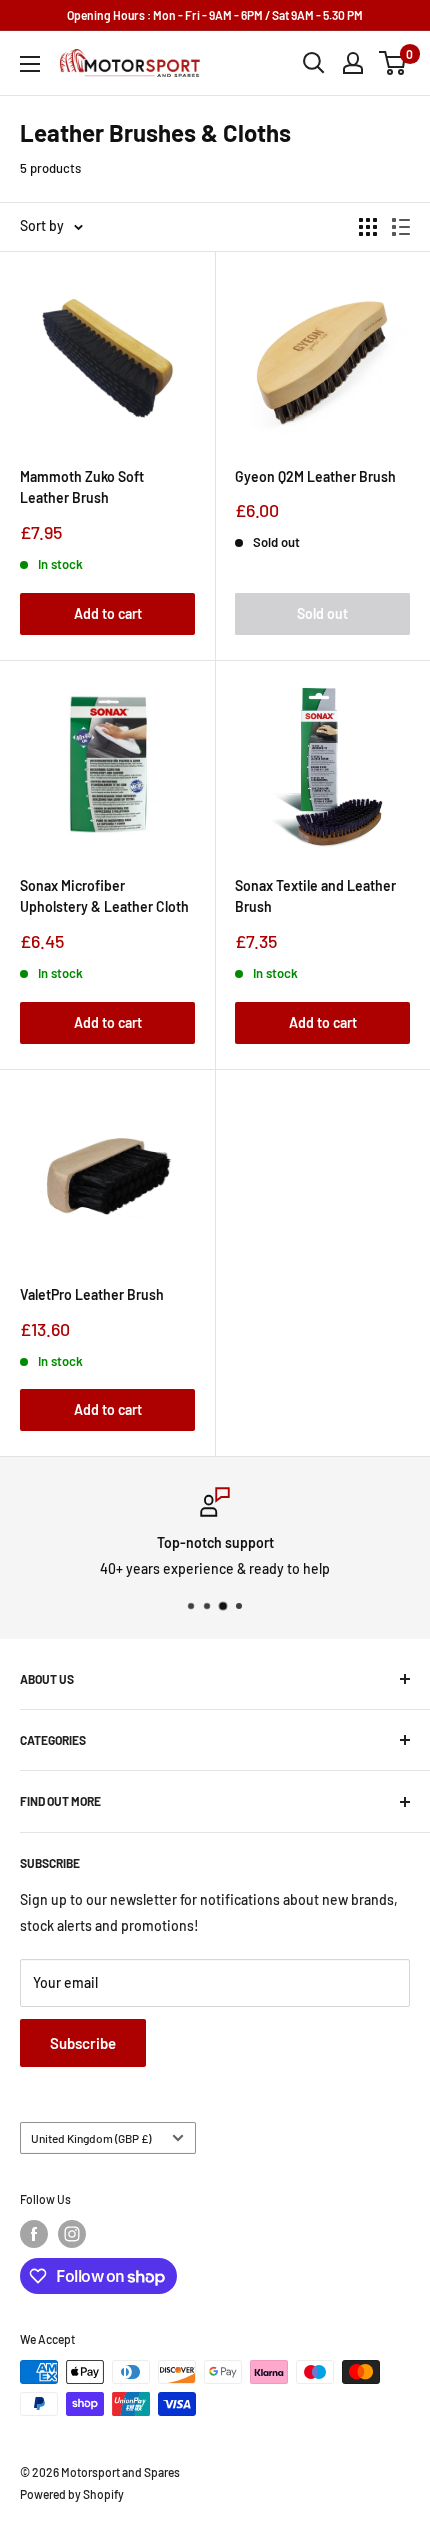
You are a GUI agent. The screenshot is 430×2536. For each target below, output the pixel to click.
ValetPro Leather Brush (92, 1294)
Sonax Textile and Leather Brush (315, 896)
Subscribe (83, 2043)
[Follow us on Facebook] (34, 2234)
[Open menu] (30, 64)
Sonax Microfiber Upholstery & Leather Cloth (104, 896)
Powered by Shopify (72, 2494)
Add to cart (108, 613)
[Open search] (314, 63)
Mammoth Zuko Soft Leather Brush (82, 487)
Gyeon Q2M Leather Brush (315, 476)
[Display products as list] (401, 227)
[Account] (353, 63)
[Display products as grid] (368, 227)
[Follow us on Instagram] (72, 2234)
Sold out (322, 613)
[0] (393, 63)
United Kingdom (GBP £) (91, 2138)
